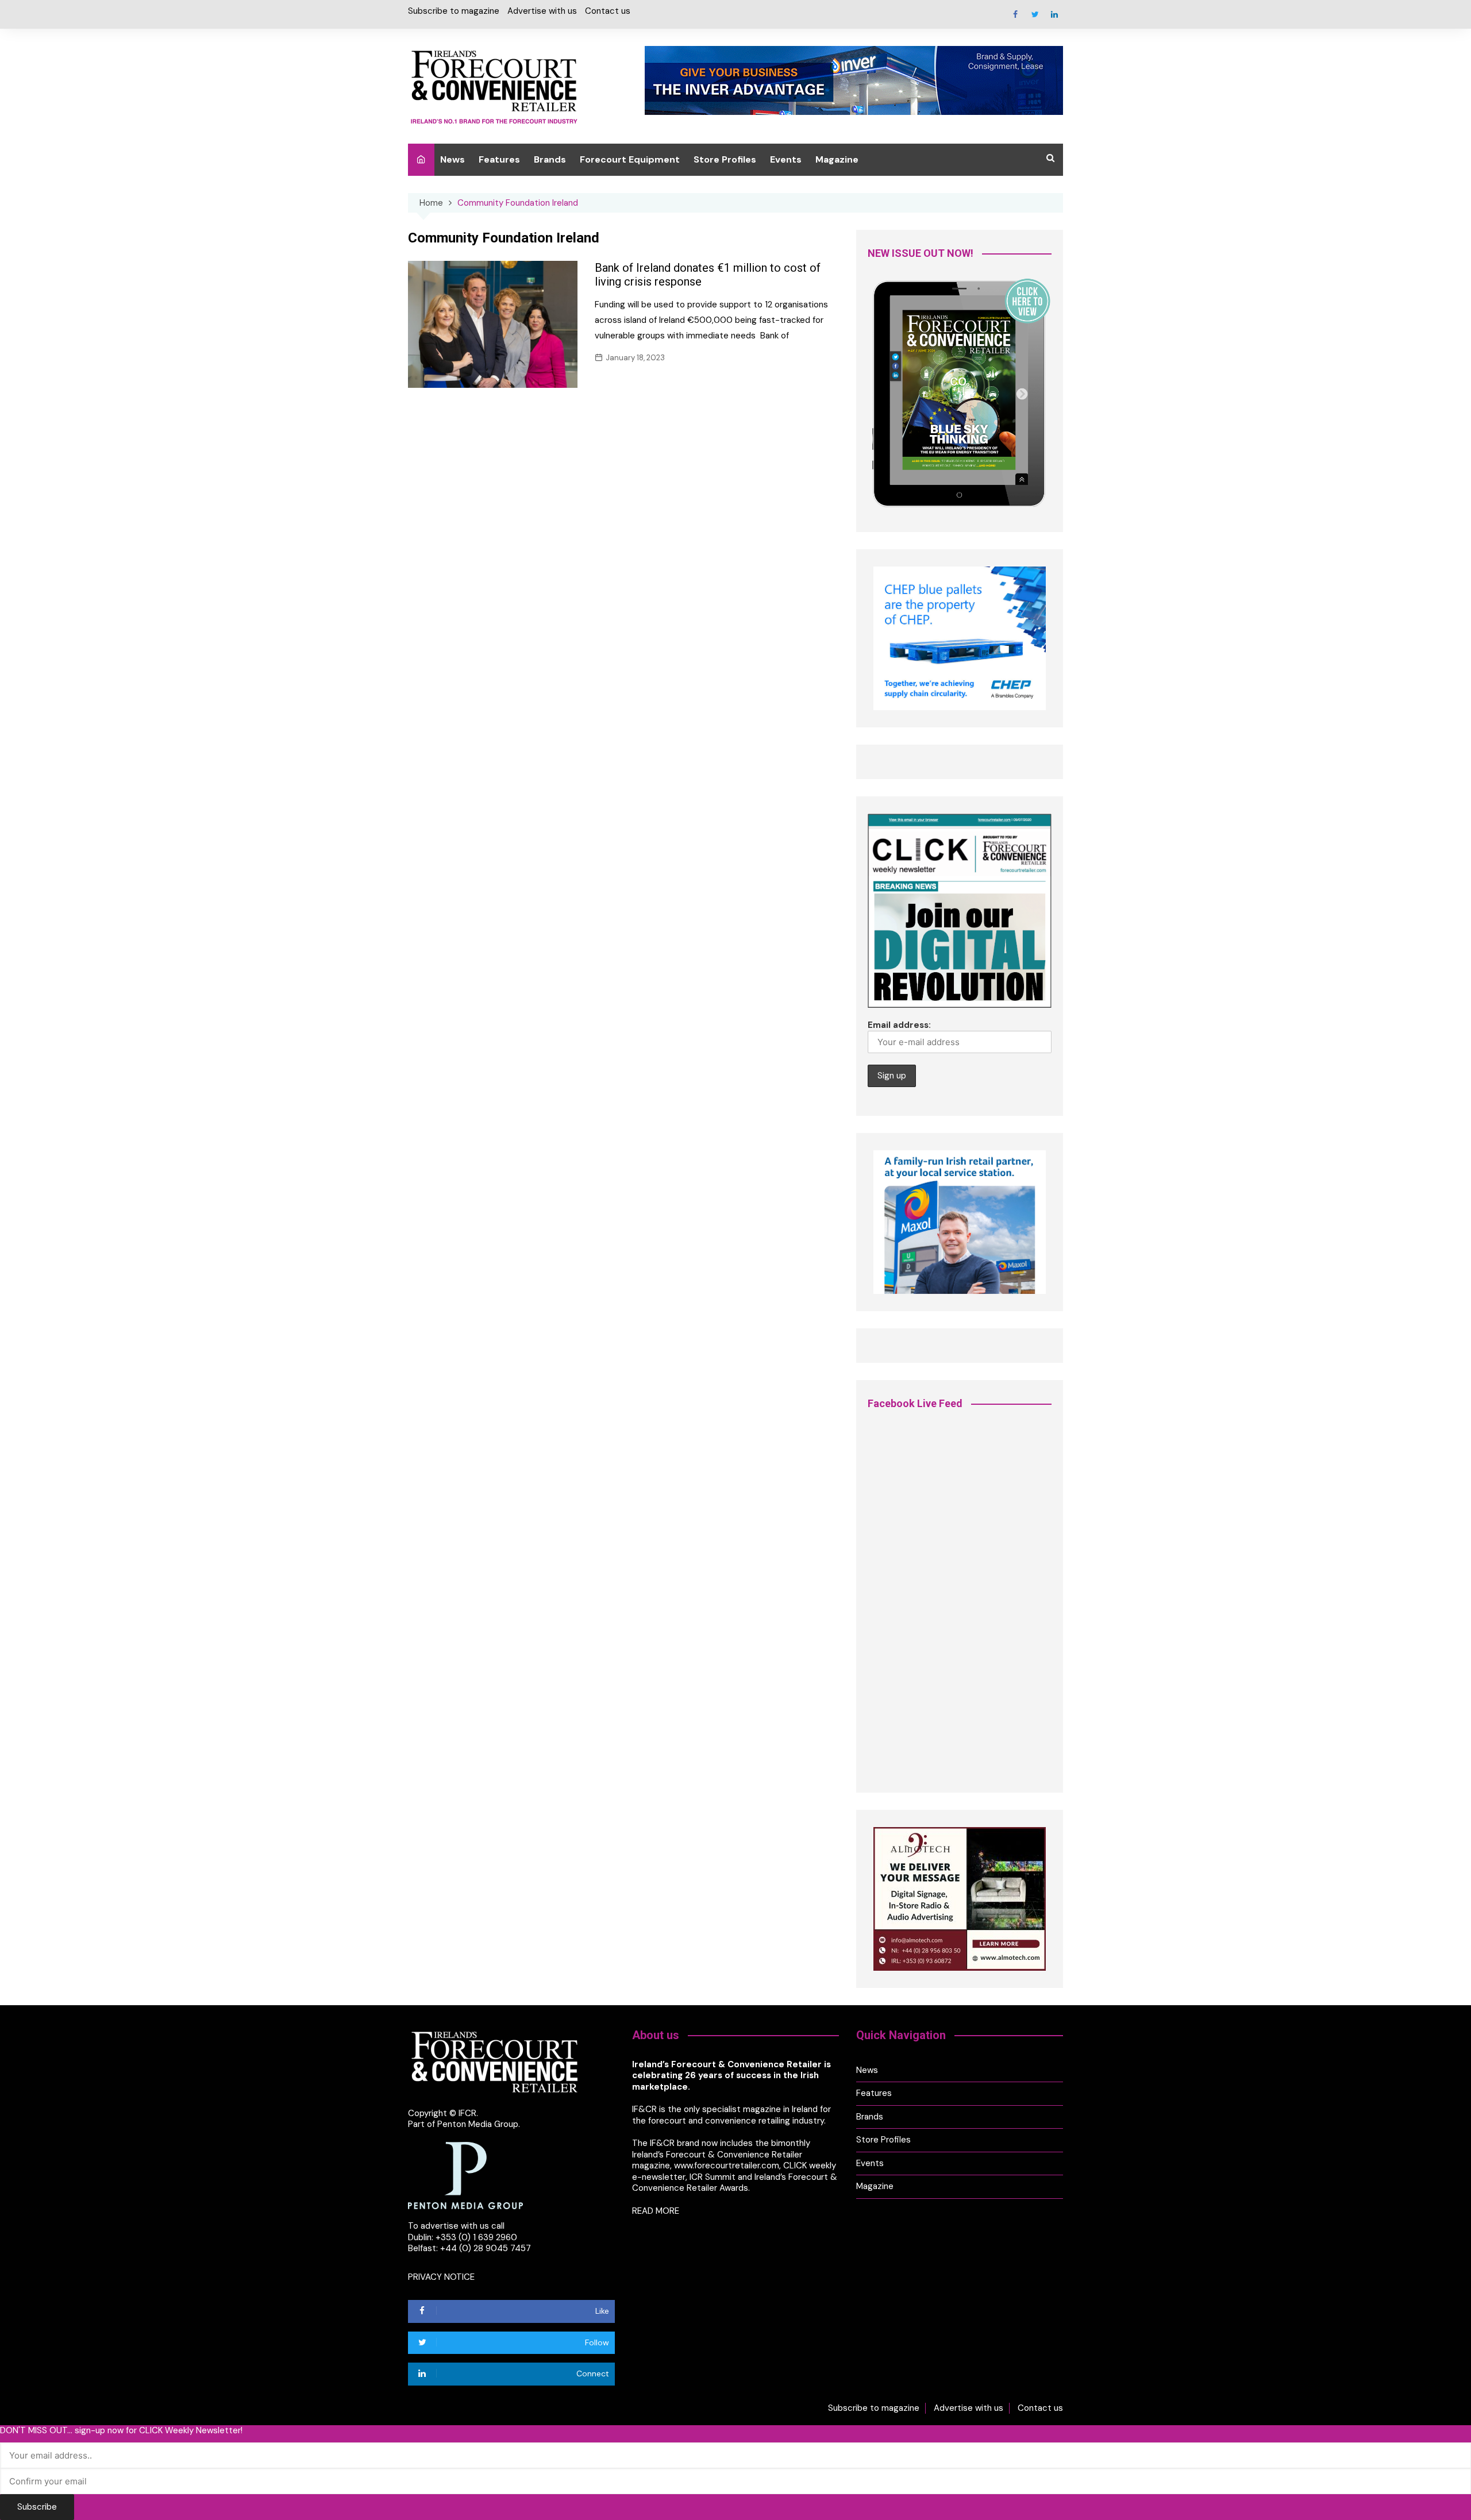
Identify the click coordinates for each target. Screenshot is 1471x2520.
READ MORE (656, 2211)
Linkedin (1054, 14)
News (453, 159)
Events (786, 159)
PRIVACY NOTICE (441, 2277)
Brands (550, 159)
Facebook (1015, 14)
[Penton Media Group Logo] (465, 2175)
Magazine (837, 159)
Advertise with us (542, 11)
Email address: (899, 1025)
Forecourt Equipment (630, 159)
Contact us (608, 11)
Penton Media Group (478, 2124)
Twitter (1035, 14)
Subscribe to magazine (454, 11)
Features (499, 159)
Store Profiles (725, 159)
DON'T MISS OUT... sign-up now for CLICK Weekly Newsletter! (121, 2431)
